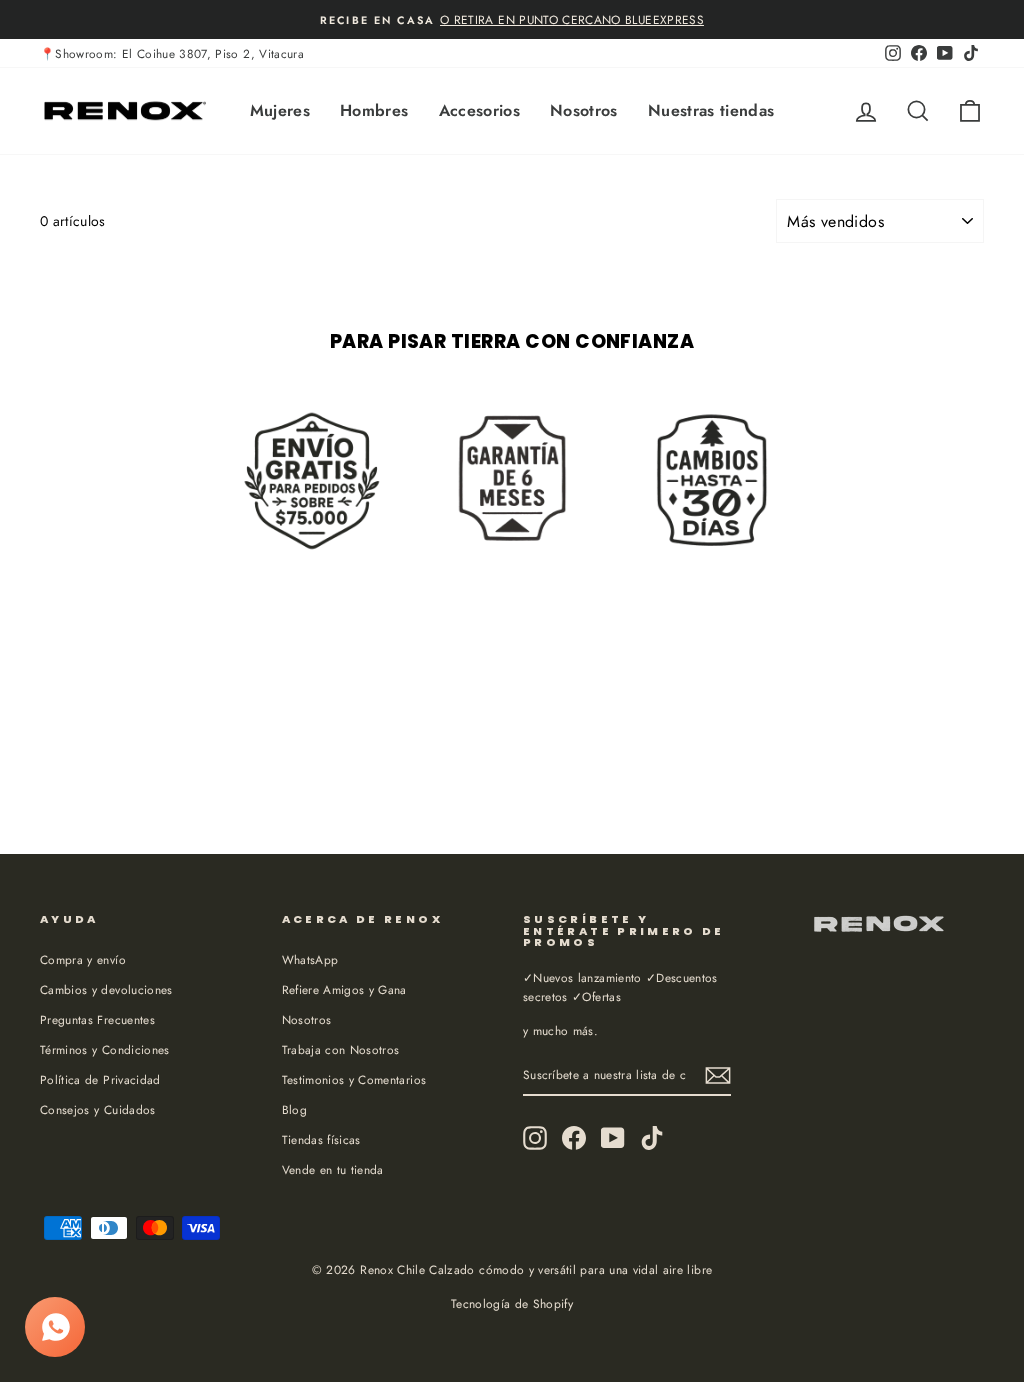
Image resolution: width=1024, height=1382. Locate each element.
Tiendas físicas (321, 1139)
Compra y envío (83, 959)
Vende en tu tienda (333, 1169)
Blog (294, 1109)
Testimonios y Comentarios (354, 1079)
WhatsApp (310, 959)
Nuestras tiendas (711, 110)
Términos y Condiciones (105, 1049)
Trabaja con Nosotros (341, 1049)
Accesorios (480, 110)
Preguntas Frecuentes (97, 1019)
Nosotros (584, 110)
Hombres (374, 110)
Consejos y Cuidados (98, 1109)
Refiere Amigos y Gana (344, 989)
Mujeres (280, 110)
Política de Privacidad (100, 1079)
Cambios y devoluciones (106, 989)
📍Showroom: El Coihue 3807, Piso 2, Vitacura (172, 53)
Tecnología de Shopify (512, 1304)
